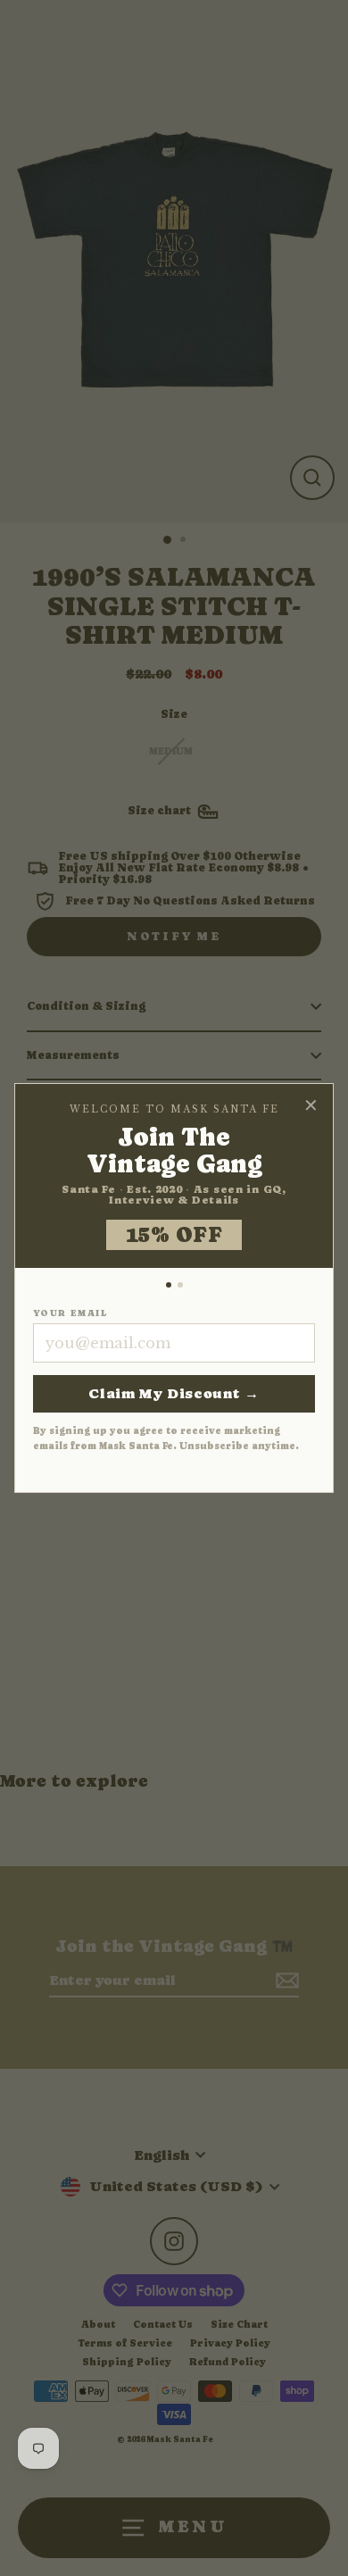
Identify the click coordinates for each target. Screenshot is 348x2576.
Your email (70, 1313)
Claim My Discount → (174, 1393)
